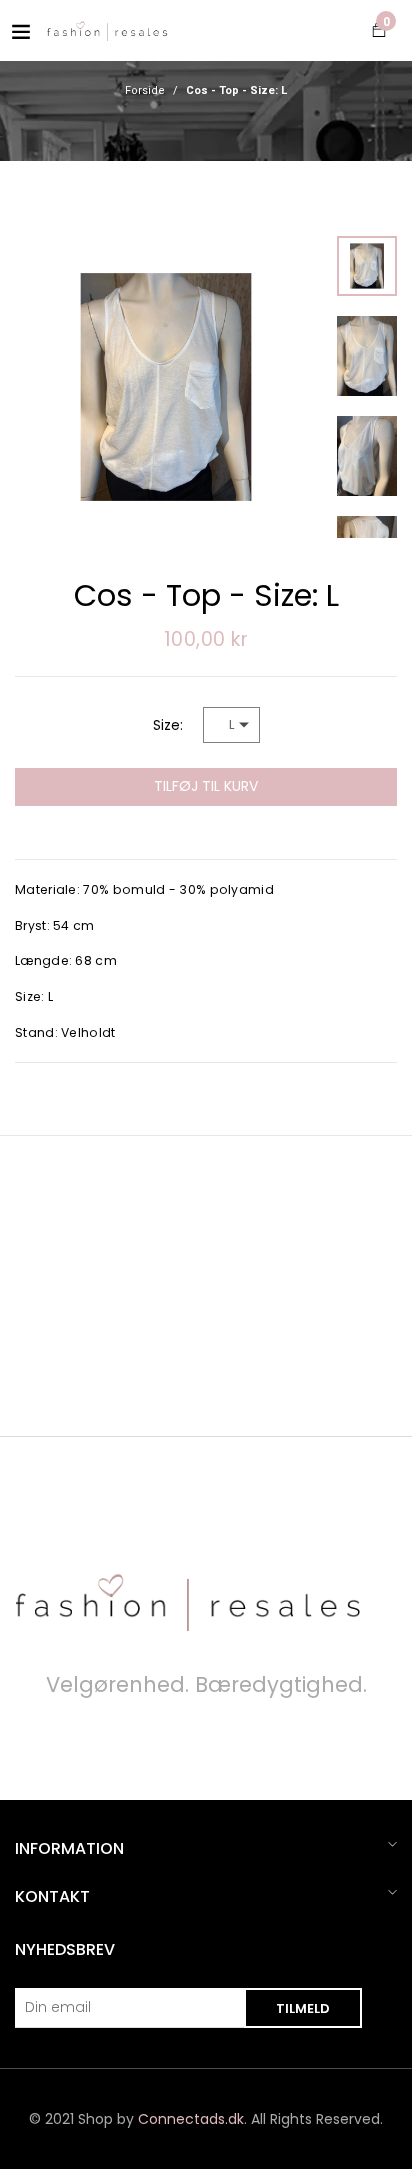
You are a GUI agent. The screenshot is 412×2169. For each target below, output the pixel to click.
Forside (145, 91)
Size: (168, 725)
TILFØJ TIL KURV (206, 786)
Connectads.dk (191, 2119)
